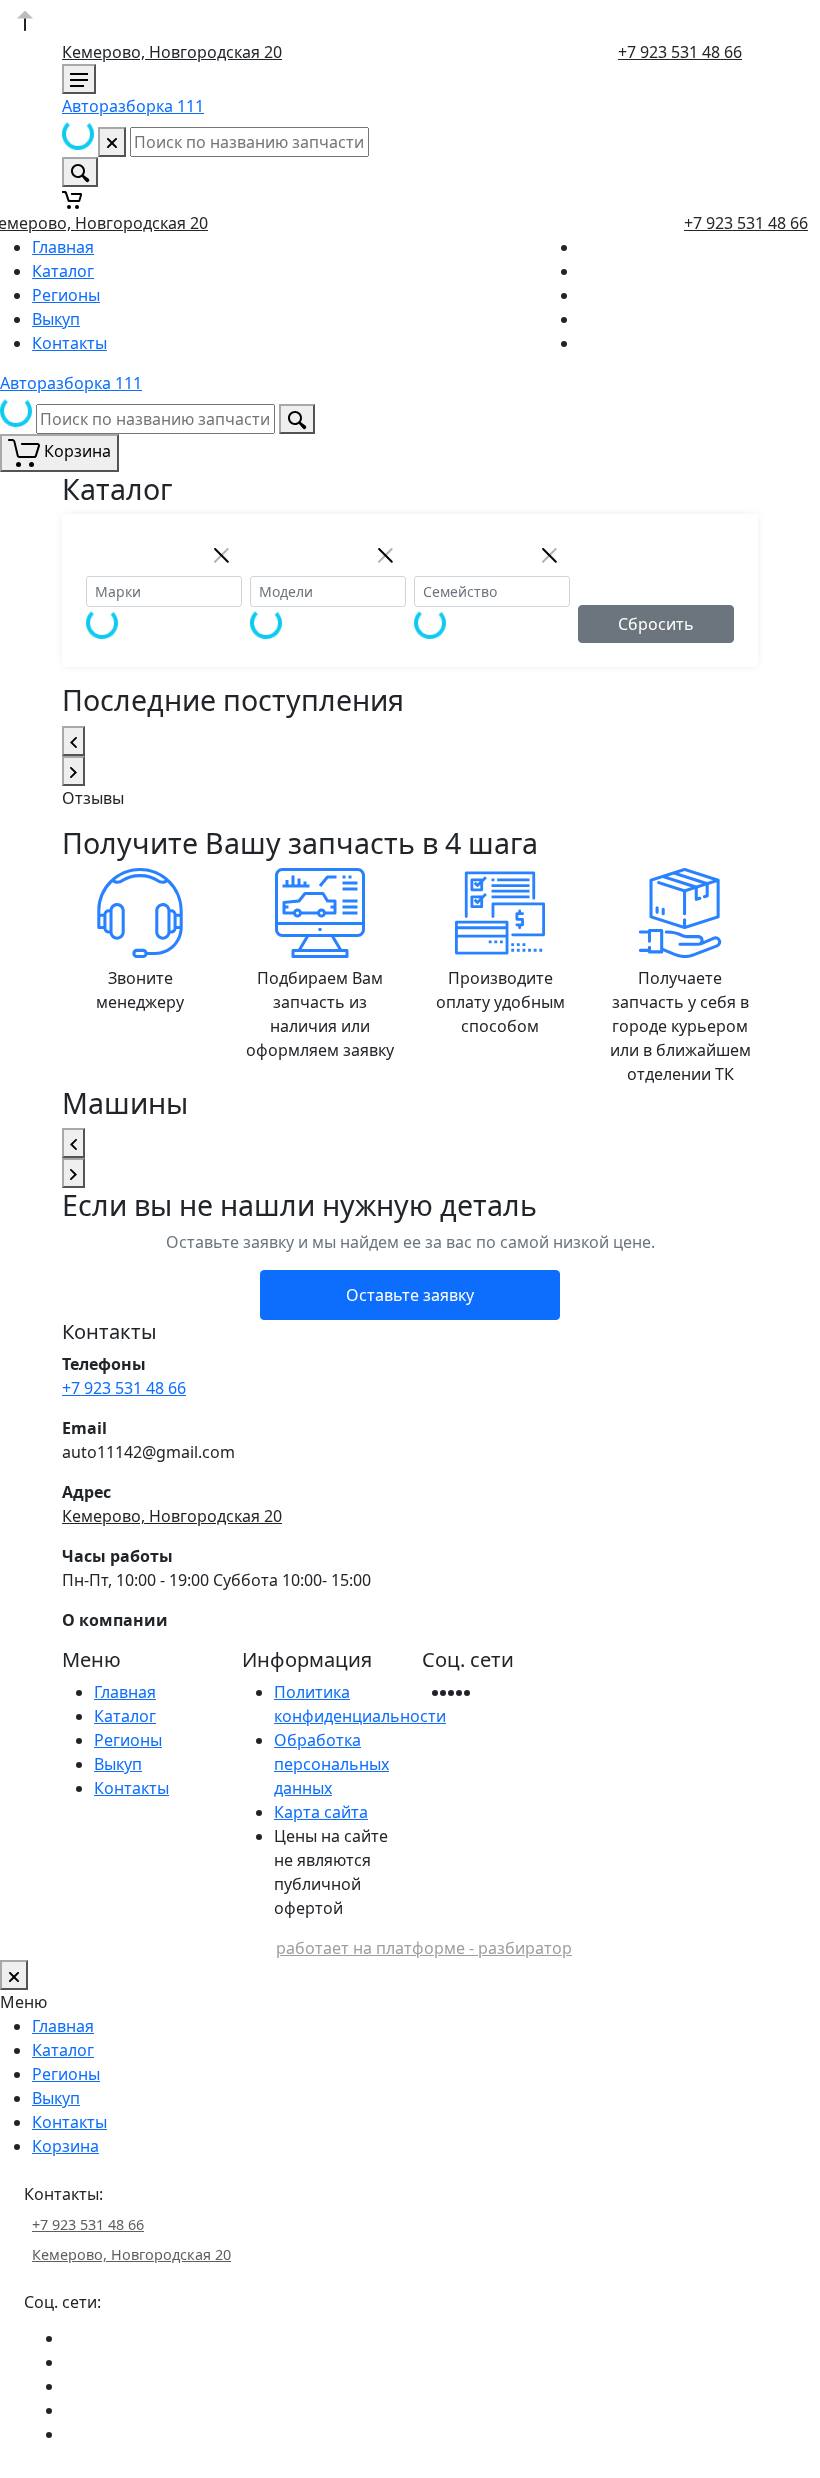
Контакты (69, 343)
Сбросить (656, 624)
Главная (63, 247)
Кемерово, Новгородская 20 (172, 52)
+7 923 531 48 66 (680, 52)
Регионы (66, 295)
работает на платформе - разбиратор (424, 1948)
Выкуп (56, 319)
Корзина (65, 2146)
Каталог (63, 271)
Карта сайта (321, 1812)
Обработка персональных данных (331, 1764)
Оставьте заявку (410, 1295)
